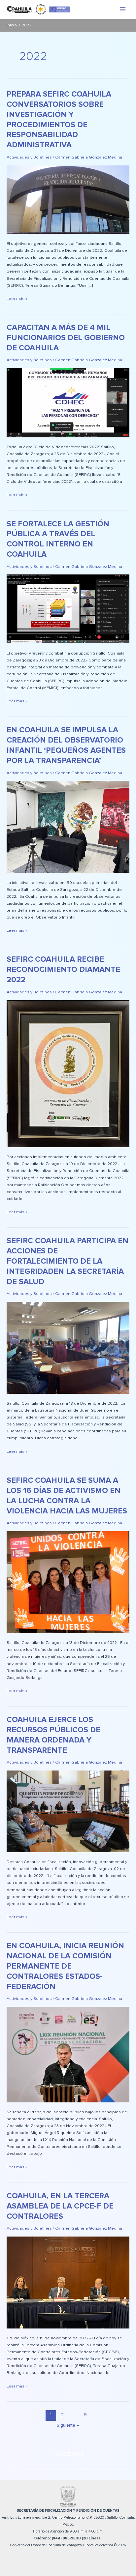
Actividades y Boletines (29, 157)
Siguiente (68, 2425)
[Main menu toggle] (123, 9)
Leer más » (17, 298)
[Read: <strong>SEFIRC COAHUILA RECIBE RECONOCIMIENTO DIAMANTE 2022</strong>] (68, 1073)
